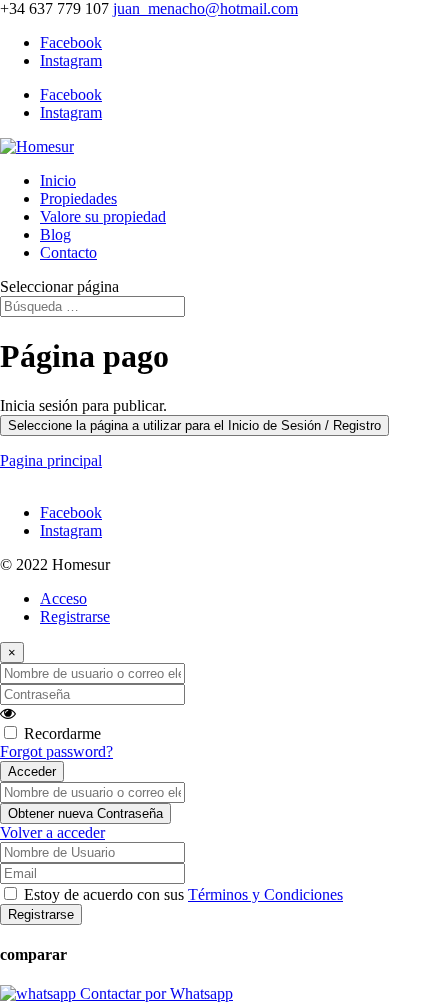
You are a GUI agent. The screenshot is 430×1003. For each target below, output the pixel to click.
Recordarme (62, 733)
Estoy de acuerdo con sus (183, 894)
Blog (55, 234)
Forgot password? (56, 751)
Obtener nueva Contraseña (85, 813)
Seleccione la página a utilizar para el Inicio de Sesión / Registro (194, 425)
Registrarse (75, 616)
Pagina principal (51, 460)
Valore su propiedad (103, 216)
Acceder (32, 771)
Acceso (63, 598)
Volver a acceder (52, 832)
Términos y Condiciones (265, 894)
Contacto (68, 252)
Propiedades (78, 198)
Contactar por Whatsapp (154, 993)
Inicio (58, 180)
